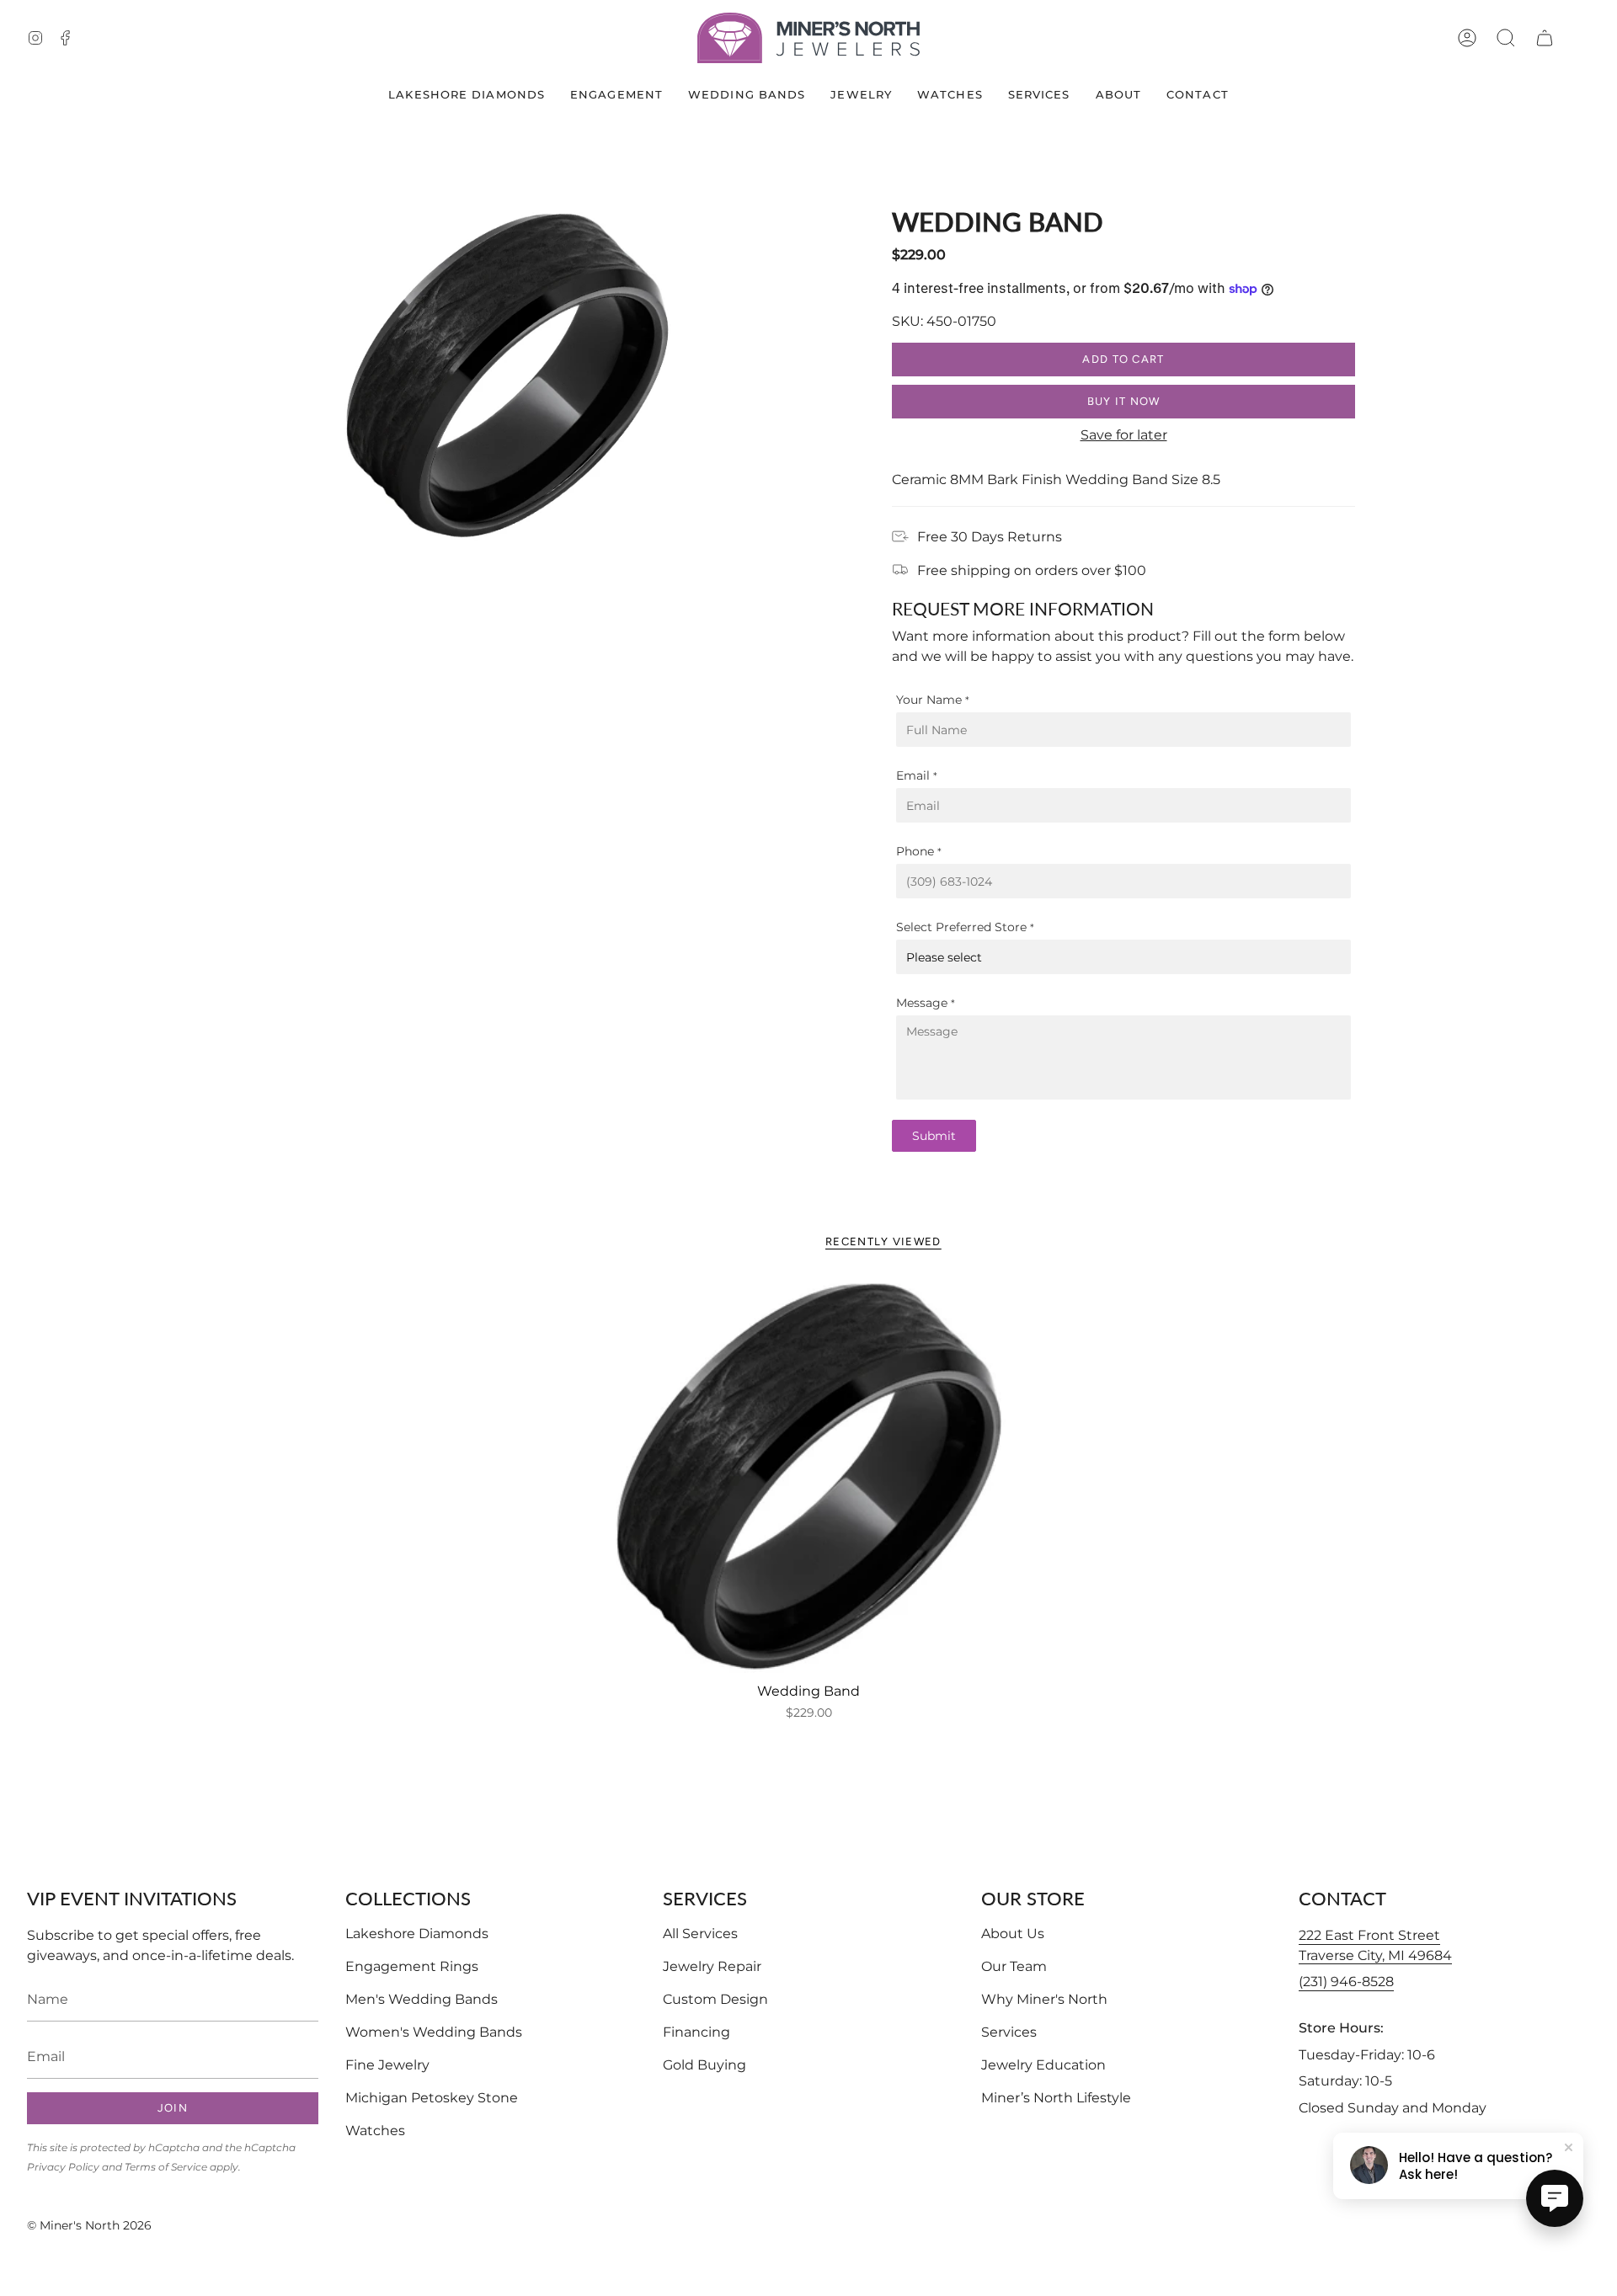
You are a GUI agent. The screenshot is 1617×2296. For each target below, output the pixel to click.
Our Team (1014, 1966)
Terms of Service (166, 2167)
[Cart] (1545, 38)
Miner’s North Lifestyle (1056, 2098)
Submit (934, 1136)
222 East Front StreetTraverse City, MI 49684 (1375, 1945)
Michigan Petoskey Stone (432, 2098)
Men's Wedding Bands (422, 1999)
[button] (1506, 38)
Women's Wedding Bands (434, 2032)
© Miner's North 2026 (89, 2225)
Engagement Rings (412, 1966)
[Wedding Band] (808, 1476)
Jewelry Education (1043, 2065)
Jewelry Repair (712, 1966)
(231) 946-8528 (1346, 1982)
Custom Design (715, 1999)
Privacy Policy (63, 2167)
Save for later (1124, 435)
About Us (1013, 1934)
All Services (700, 1934)
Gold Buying (704, 2065)
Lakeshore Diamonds (417, 1934)
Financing (696, 2032)
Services (1009, 2032)
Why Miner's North (1044, 1999)
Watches (375, 2131)
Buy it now (1124, 401)
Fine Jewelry (387, 2065)
